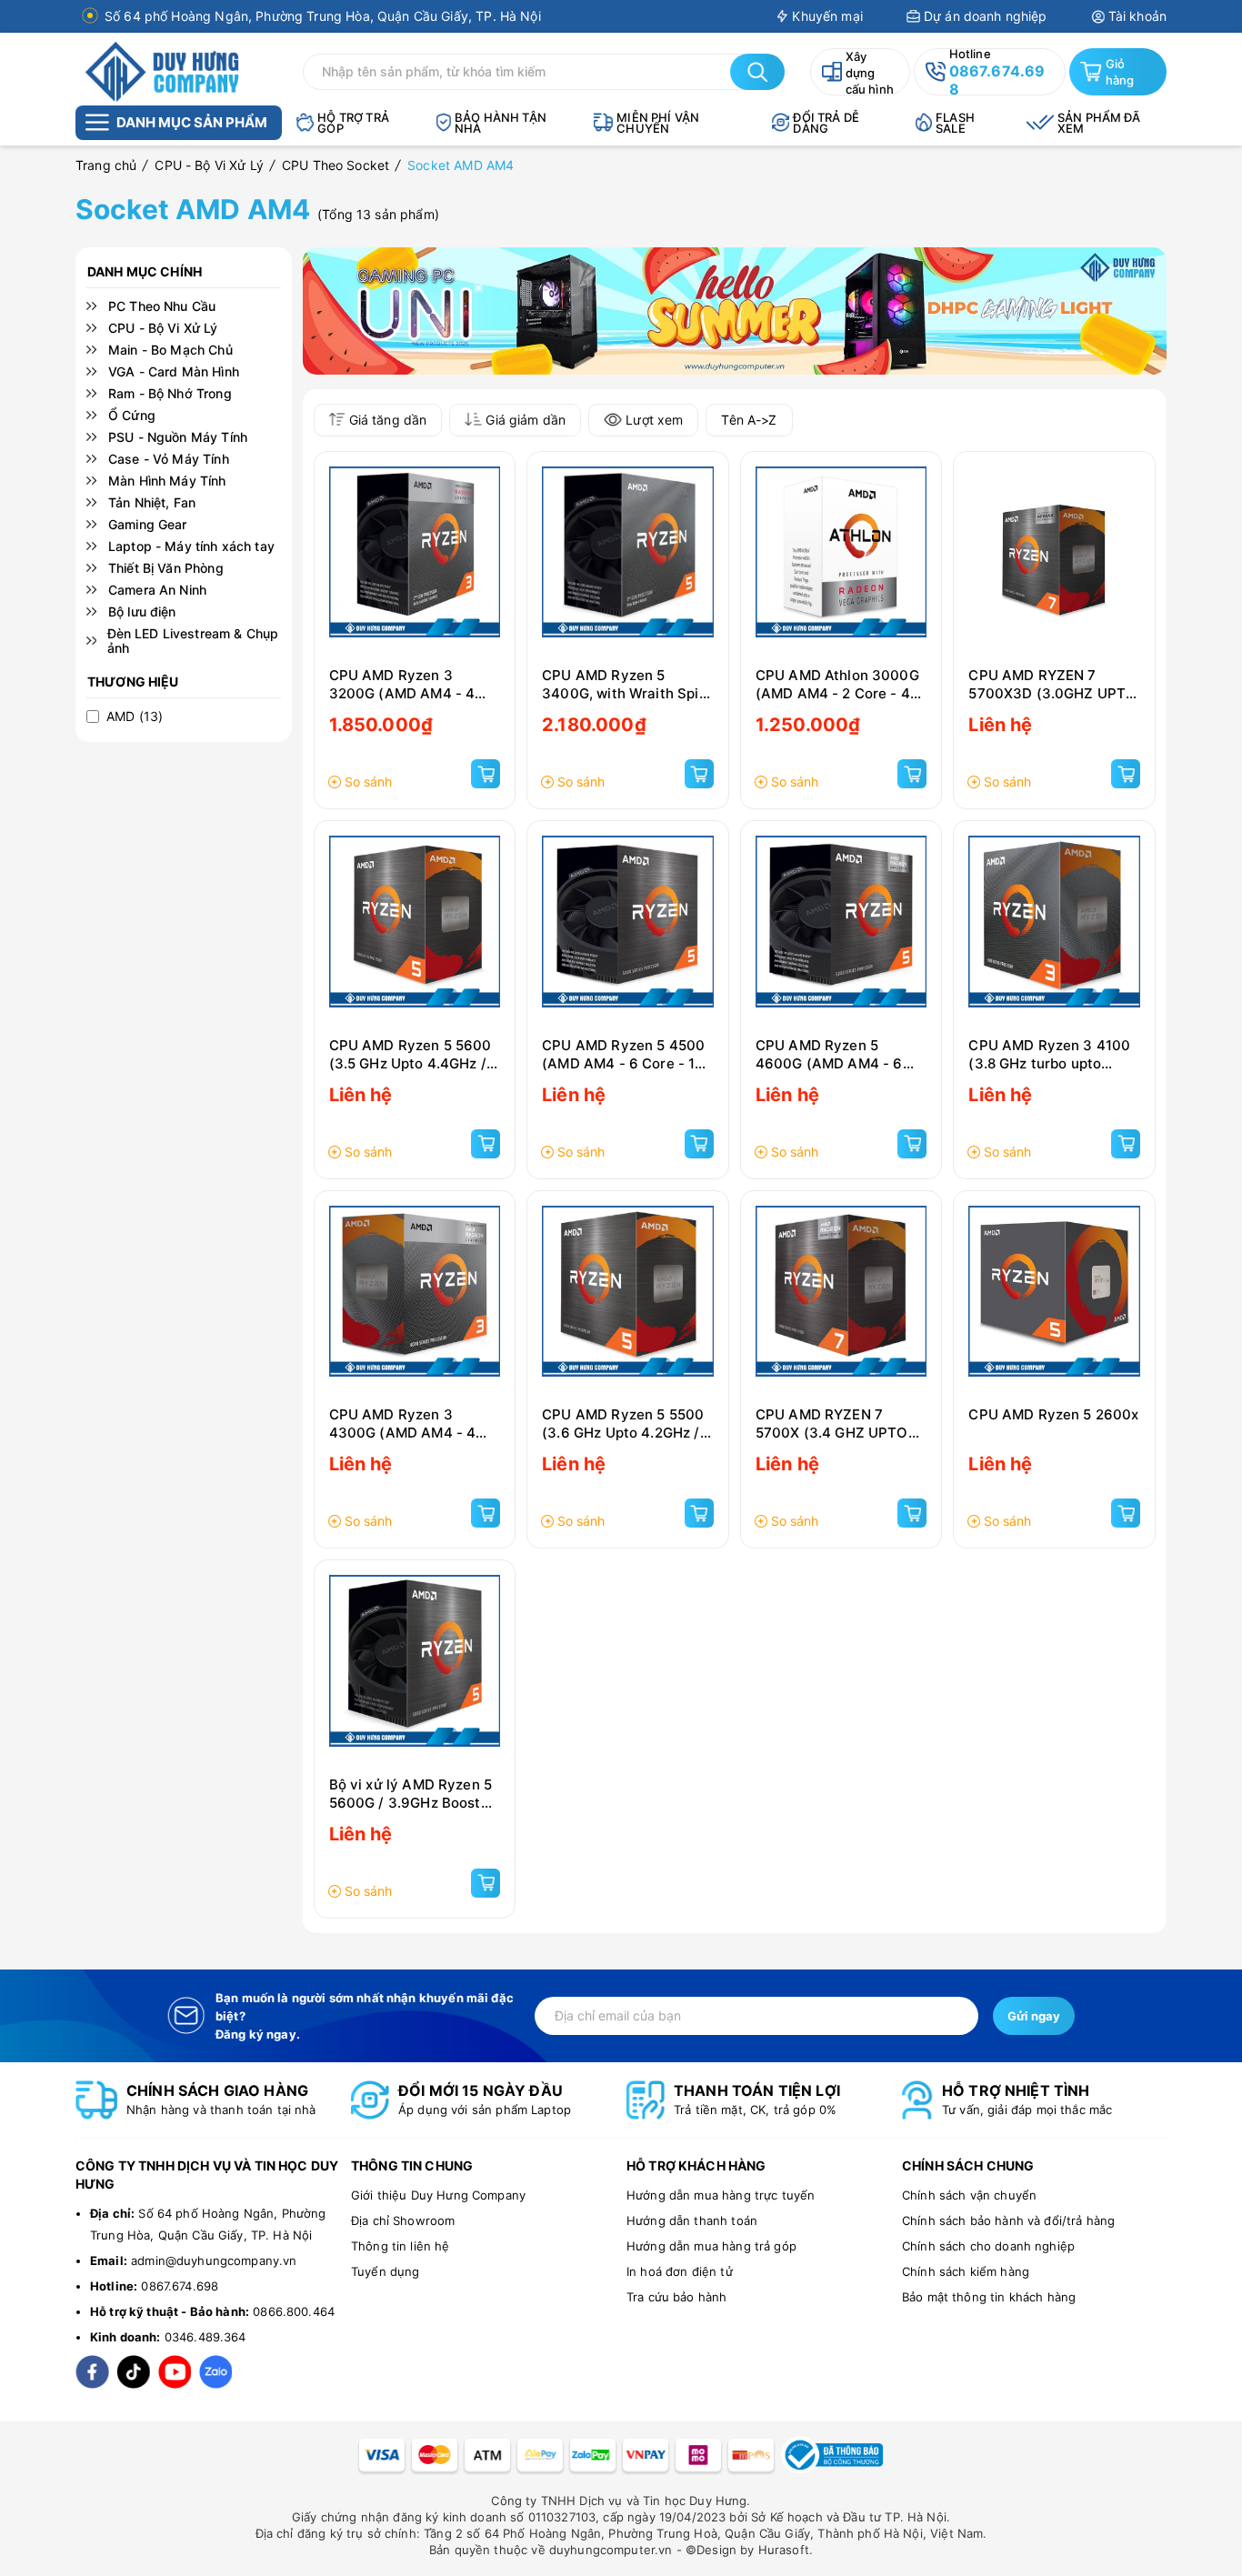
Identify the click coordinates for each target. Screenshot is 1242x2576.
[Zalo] (215, 2372)
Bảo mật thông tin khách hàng (989, 2297)
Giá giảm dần (526, 420)
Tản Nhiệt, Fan (152, 503)
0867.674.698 (180, 2286)
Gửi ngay (1034, 2016)
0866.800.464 (294, 2311)
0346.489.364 (205, 2337)
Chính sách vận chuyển (969, 2195)
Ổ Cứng (132, 416)
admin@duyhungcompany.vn (214, 2260)
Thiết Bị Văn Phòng (166, 568)
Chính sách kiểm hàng (966, 2271)
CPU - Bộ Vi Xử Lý (163, 328)
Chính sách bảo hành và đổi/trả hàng (1008, 2220)
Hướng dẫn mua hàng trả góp (711, 2246)
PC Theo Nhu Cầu (162, 306)
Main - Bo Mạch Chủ (170, 350)
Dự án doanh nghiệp (986, 16)
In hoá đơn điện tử (680, 2271)
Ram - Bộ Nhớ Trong (170, 394)
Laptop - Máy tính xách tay (191, 546)
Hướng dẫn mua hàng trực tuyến (721, 2195)
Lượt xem (654, 420)
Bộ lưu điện (142, 612)
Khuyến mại (827, 16)
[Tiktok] (133, 2372)
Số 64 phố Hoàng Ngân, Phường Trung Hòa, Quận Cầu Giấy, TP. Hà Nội (323, 16)
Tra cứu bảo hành (676, 2297)
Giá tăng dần (388, 420)
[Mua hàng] (486, 774)
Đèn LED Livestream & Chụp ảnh (193, 641)
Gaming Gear (148, 525)
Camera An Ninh (157, 590)
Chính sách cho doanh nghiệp (988, 2246)
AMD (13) (135, 717)
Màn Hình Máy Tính (167, 481)
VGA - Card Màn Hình (174, 372)
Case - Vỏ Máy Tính (169, 459)
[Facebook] (92, 2372)
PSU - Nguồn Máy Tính (178, 437)
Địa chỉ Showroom (403, 2220)
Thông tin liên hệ (401, 2246)
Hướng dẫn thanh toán (692, 2220)
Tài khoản (1137, 16)
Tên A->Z (749, 420)
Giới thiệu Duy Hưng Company (438, 2195)
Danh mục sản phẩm (192, 122)
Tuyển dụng (386, 2271)
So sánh (368, 782)
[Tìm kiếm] (757, 72)
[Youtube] (174, 2372)
